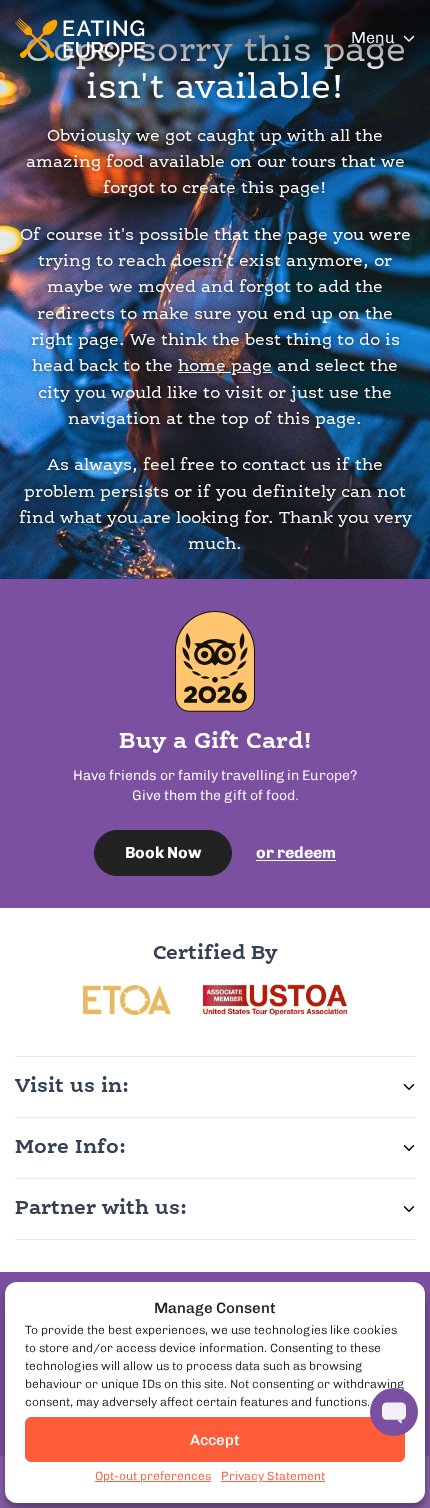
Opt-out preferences (153, 1476)
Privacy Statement (273, 1476)
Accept (215, 1440)
